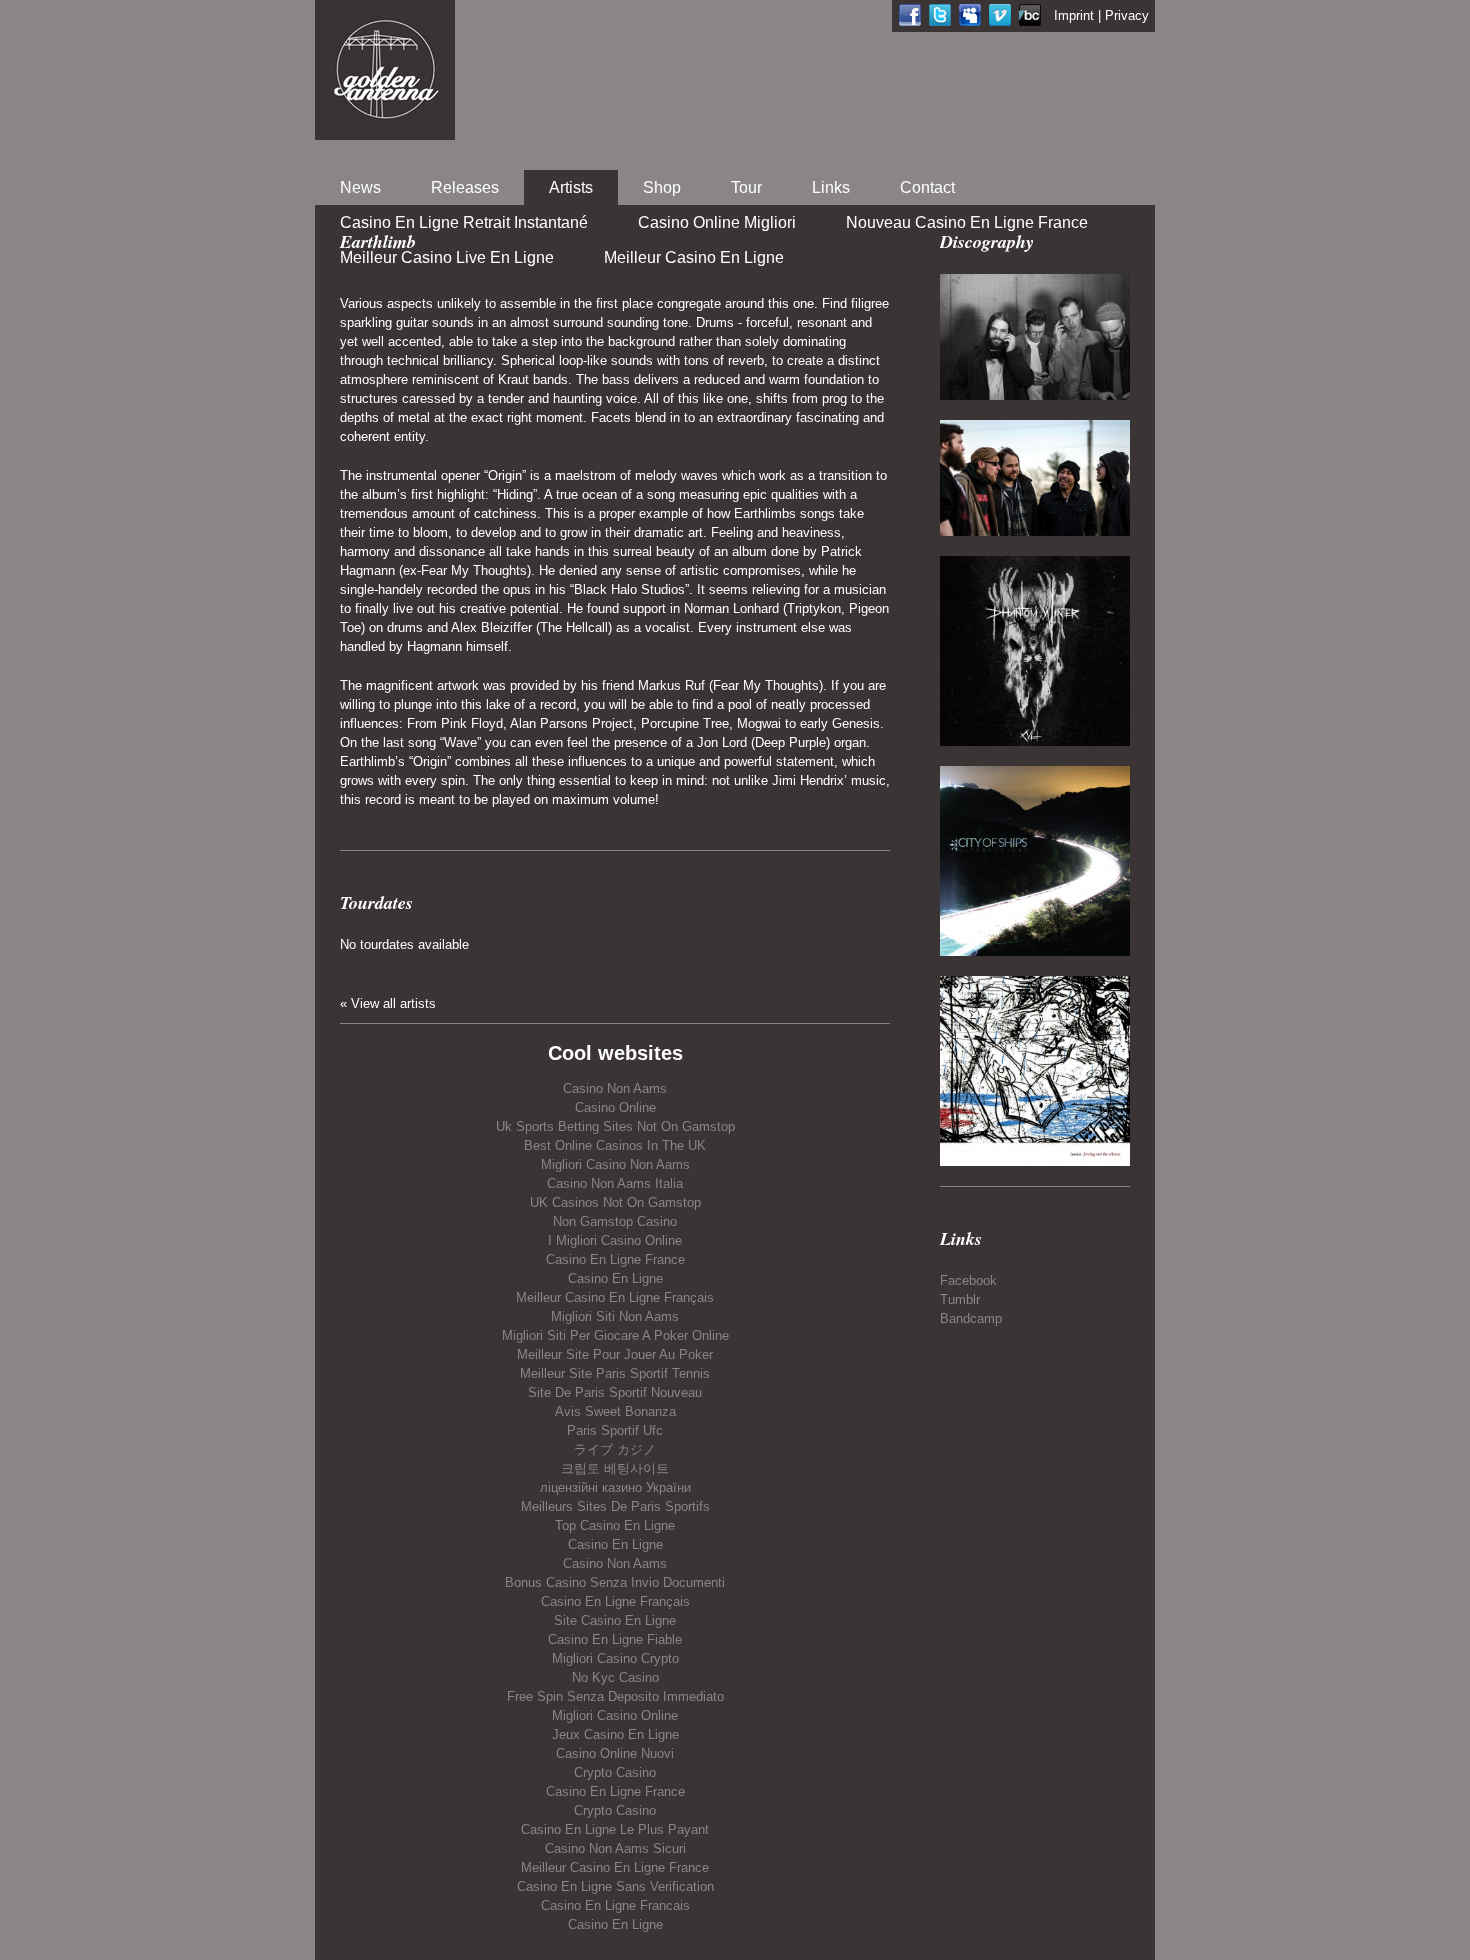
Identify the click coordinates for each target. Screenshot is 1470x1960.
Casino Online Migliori (717, 222)
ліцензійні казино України (615, 1487)
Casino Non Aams (615, 1088)
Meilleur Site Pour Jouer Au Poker (615, 1354)
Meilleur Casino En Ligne (694, 257)
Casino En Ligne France (615, 1259)
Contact (927, 187)
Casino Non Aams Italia (615, 1183)
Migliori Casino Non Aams (615, 1164)
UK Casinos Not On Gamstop (615, 1202)
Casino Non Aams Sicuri (615, 1848)
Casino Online (615, 1107)
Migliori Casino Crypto (615, 1658)
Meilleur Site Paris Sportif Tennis (615, 1373)
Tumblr (960, 1299)
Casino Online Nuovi (615, 1753)
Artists (571, 187)
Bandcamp (971, 1318)
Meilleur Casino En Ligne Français (615, 1297)
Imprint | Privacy (1101, 15)
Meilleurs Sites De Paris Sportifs (615, 1506)
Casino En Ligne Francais (615, 1905)
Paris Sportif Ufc (615, 1430)
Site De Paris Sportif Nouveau (615, 1392)
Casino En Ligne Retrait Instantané (464, 222)
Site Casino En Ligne (615, 1620)
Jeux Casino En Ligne (615, 1734)
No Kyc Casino (615, 1677)
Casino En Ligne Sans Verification (615, 1886)
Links (831, 187)
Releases (465, 187)
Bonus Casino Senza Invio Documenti (615, 1582)
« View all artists (388, 1003)
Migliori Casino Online (615, 1715)
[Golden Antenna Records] (385, 70)
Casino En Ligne (615, 1278)
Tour (746, 187)
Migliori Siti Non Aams (615, 1316)
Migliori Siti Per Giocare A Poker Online (615, 1335)
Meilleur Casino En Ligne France (615, 1867)
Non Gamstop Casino (615, 1221)
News (360, 187)
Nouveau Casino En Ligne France (967, 222)
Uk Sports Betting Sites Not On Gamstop (615, 1126)
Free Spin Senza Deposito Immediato (615, 1696)
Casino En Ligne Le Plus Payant (615, 1829)
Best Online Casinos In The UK (615, 1145)
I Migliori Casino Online (615, 1240)
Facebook (968, 1280)
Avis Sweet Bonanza (615, 1411)
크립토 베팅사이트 (615, 1468)
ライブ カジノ (615, 1449)
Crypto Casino (615, 1772)
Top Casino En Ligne (615, 1525)
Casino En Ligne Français (615, 1601)
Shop (662, 187)
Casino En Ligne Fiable (615, 1639)
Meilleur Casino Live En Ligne (447, 257)
